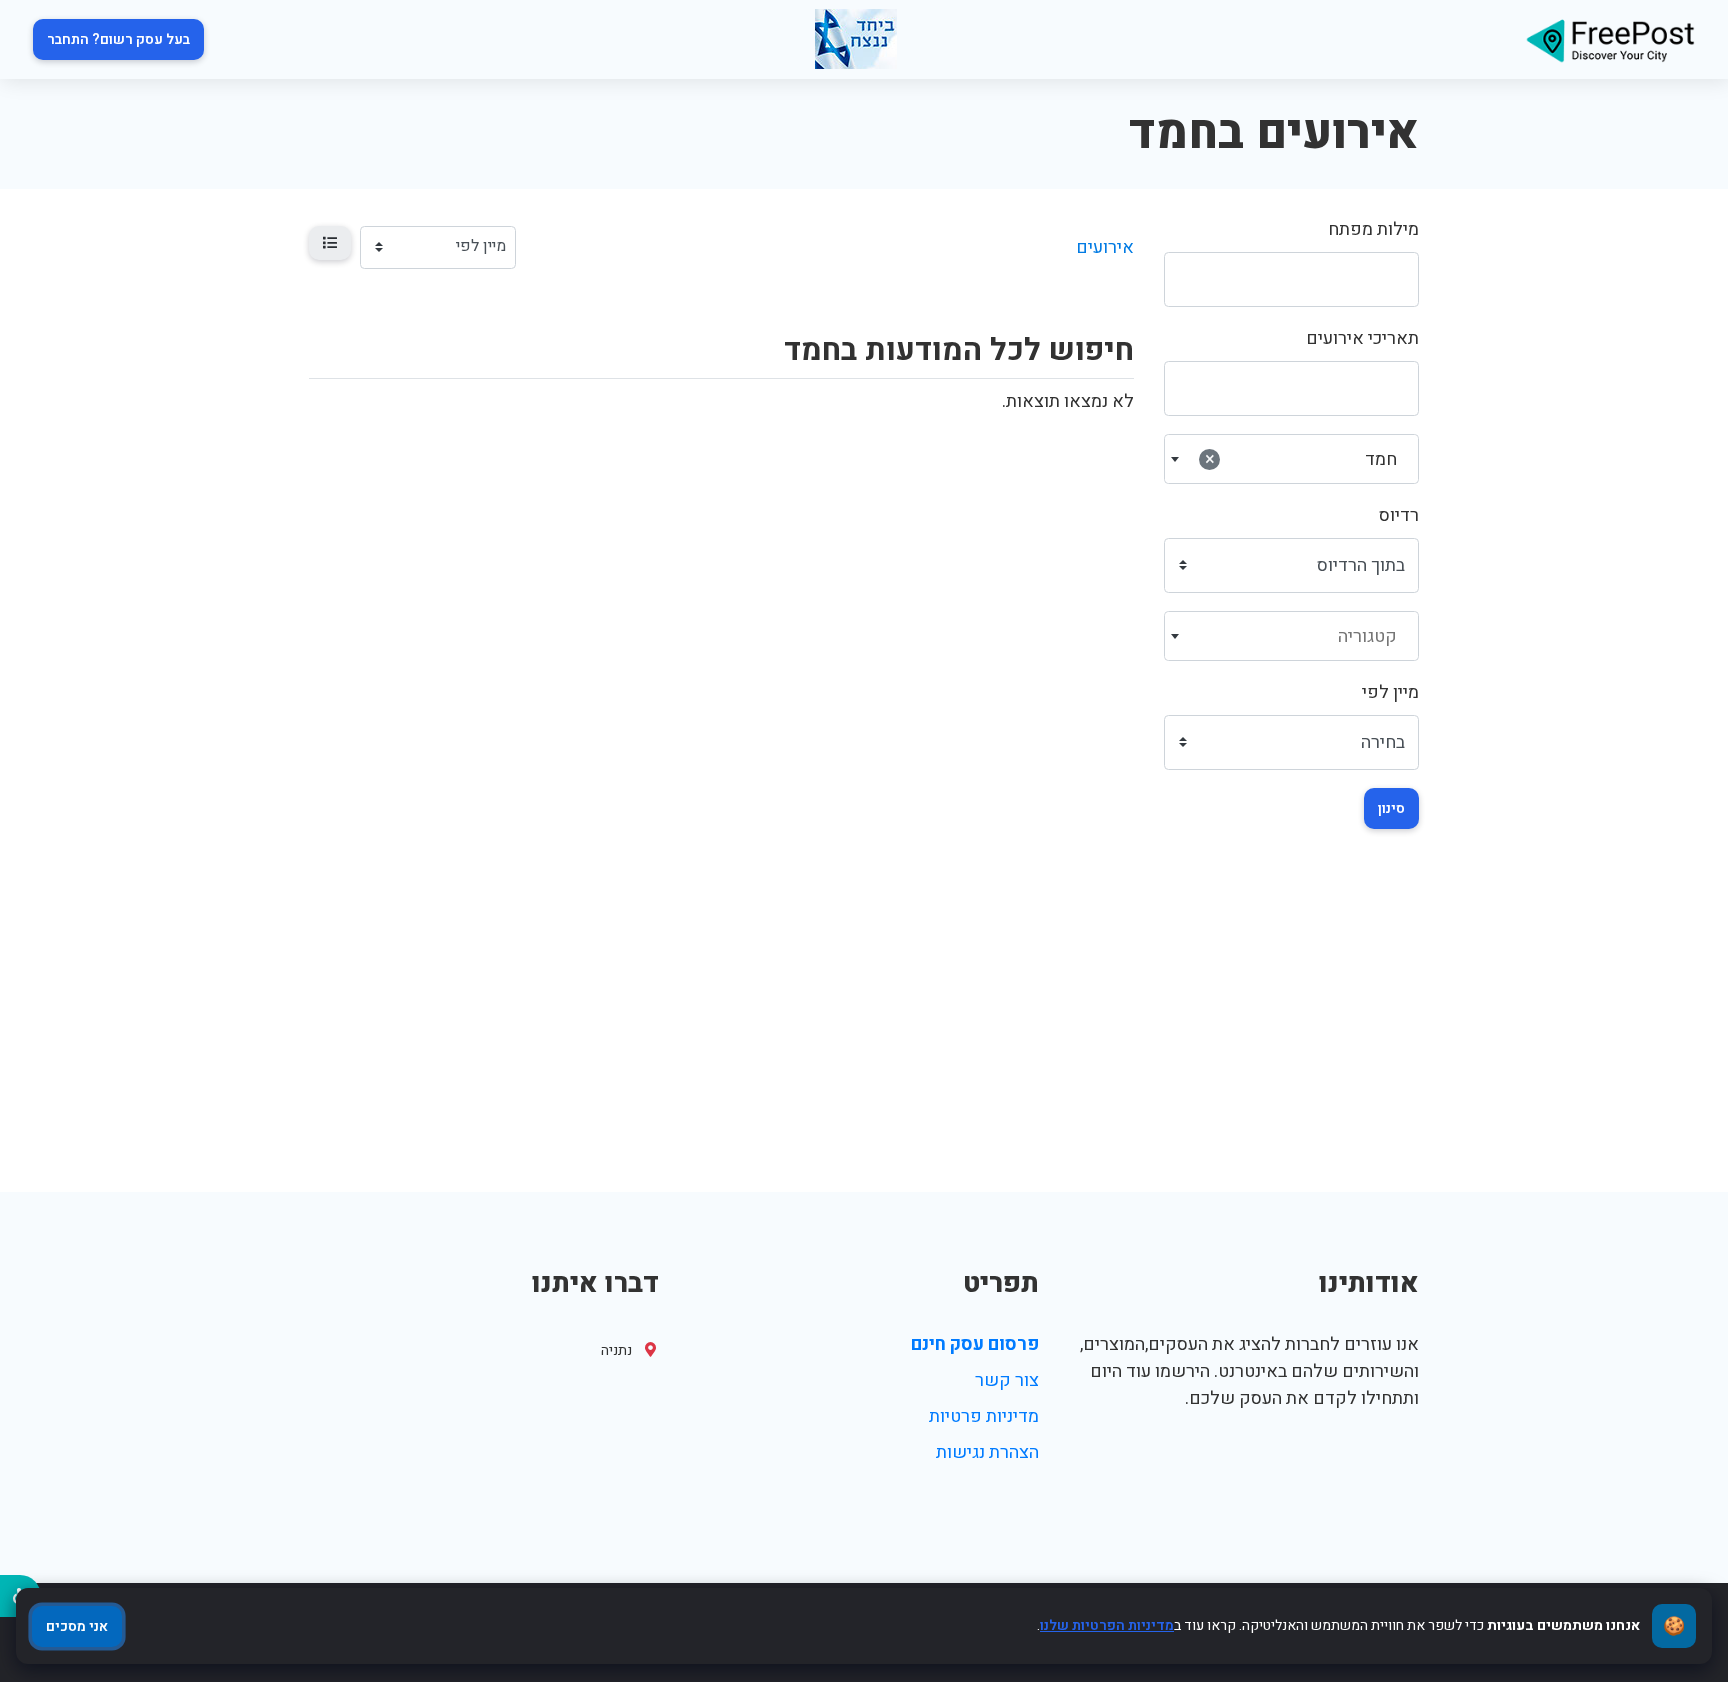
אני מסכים (77, 1626)
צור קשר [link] (1007, 1380)
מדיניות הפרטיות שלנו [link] (1107, 1625)
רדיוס (1399, 515)
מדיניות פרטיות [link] (984, 1416)
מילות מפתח (1373, 229)
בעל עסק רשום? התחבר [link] (118, 39)
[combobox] (1291, 459)
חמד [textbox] (1301, 459)
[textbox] (1292, 637)
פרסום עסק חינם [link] (975, 1344)
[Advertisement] (864, 1042)
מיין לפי (1390, 692)
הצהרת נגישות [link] (987, 1452)
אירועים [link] (1105, 247)
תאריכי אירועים (1362, 338)
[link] (1610, 39)
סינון (1391, 808)
